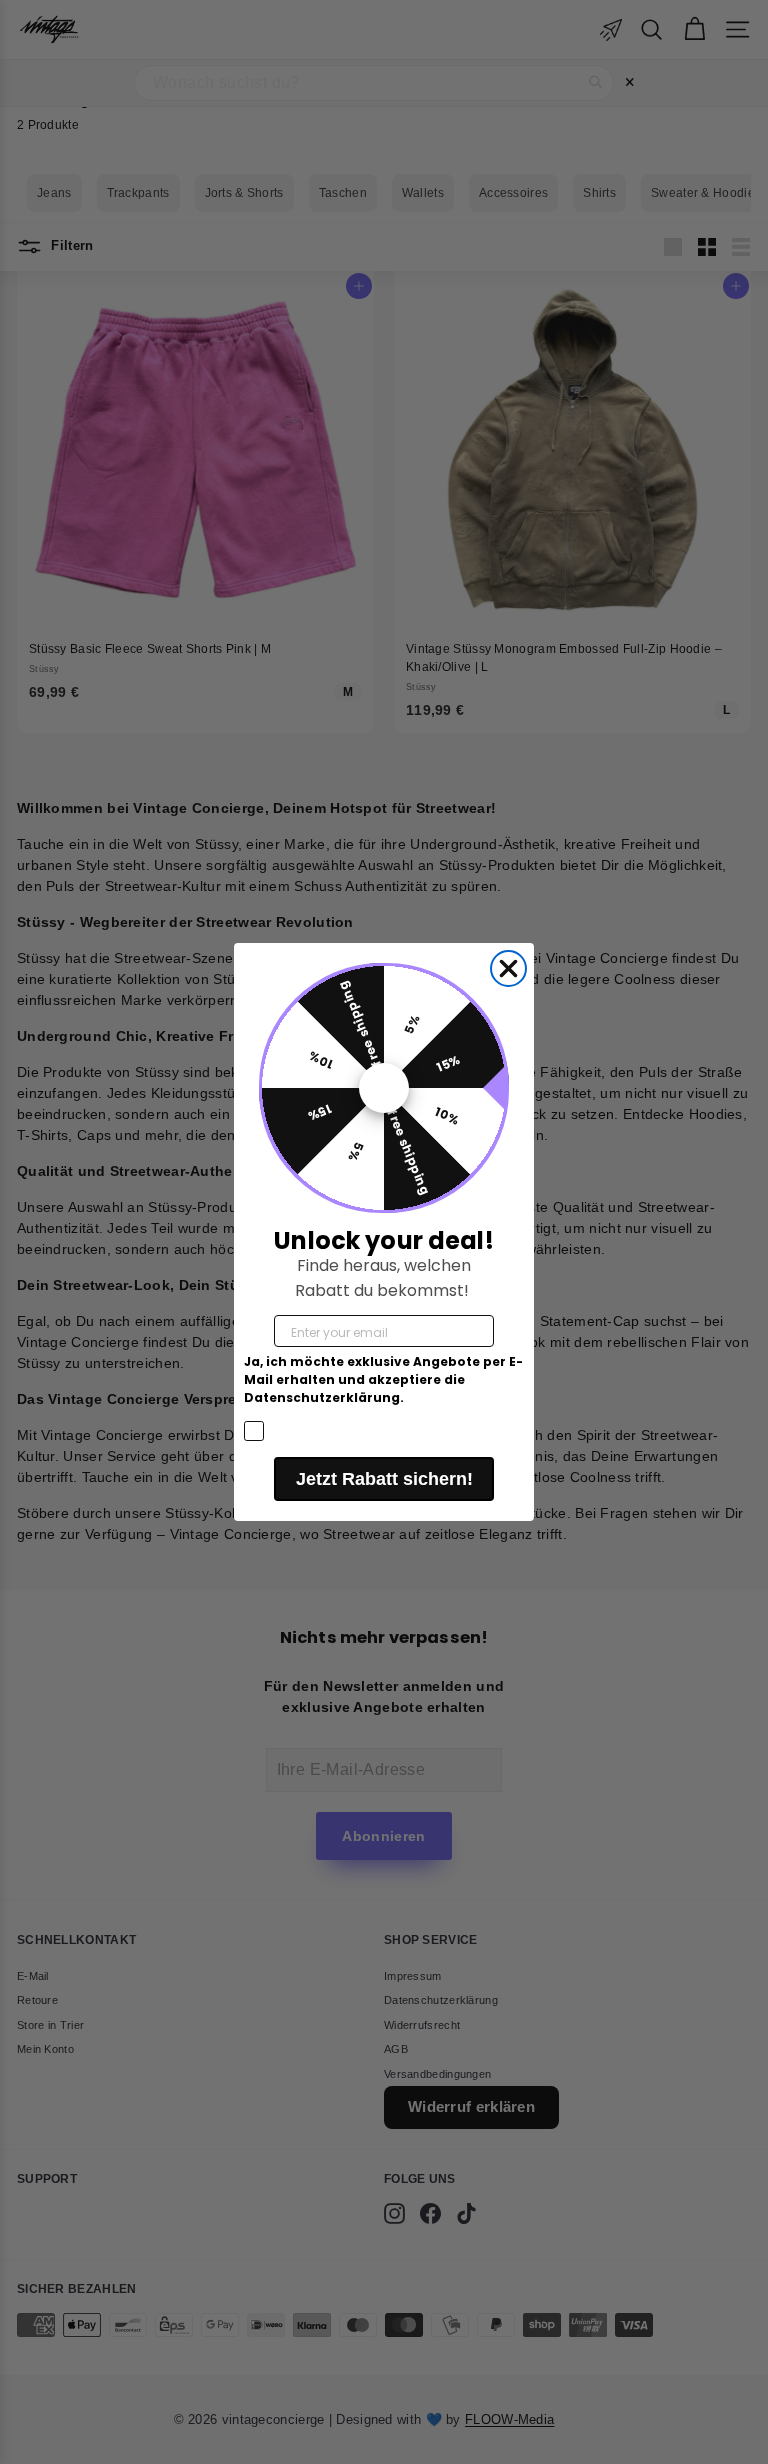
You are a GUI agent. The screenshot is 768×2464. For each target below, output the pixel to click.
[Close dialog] (508, 968)
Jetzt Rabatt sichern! (384, 1479)
